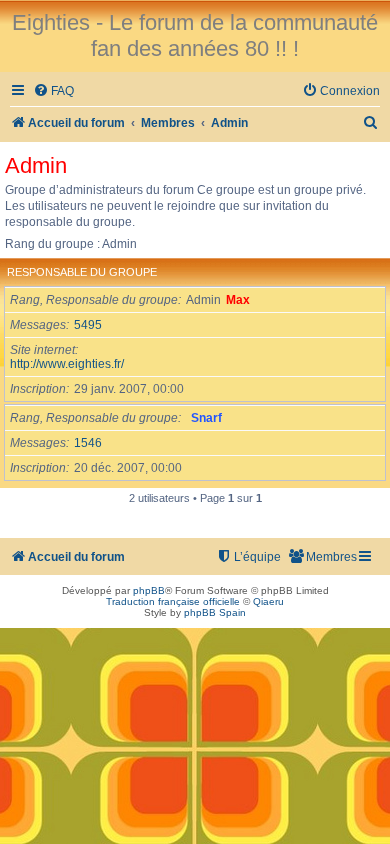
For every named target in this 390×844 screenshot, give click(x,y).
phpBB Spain (215, 612)
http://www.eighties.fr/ (67, 364)
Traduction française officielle (173, 601)
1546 (88, 443)
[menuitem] (53, 91)
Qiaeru (268, 601)
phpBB (149, 590)
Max (238, 300)
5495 (88, 325)
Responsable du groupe (82, 272)
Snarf (206, 418)
